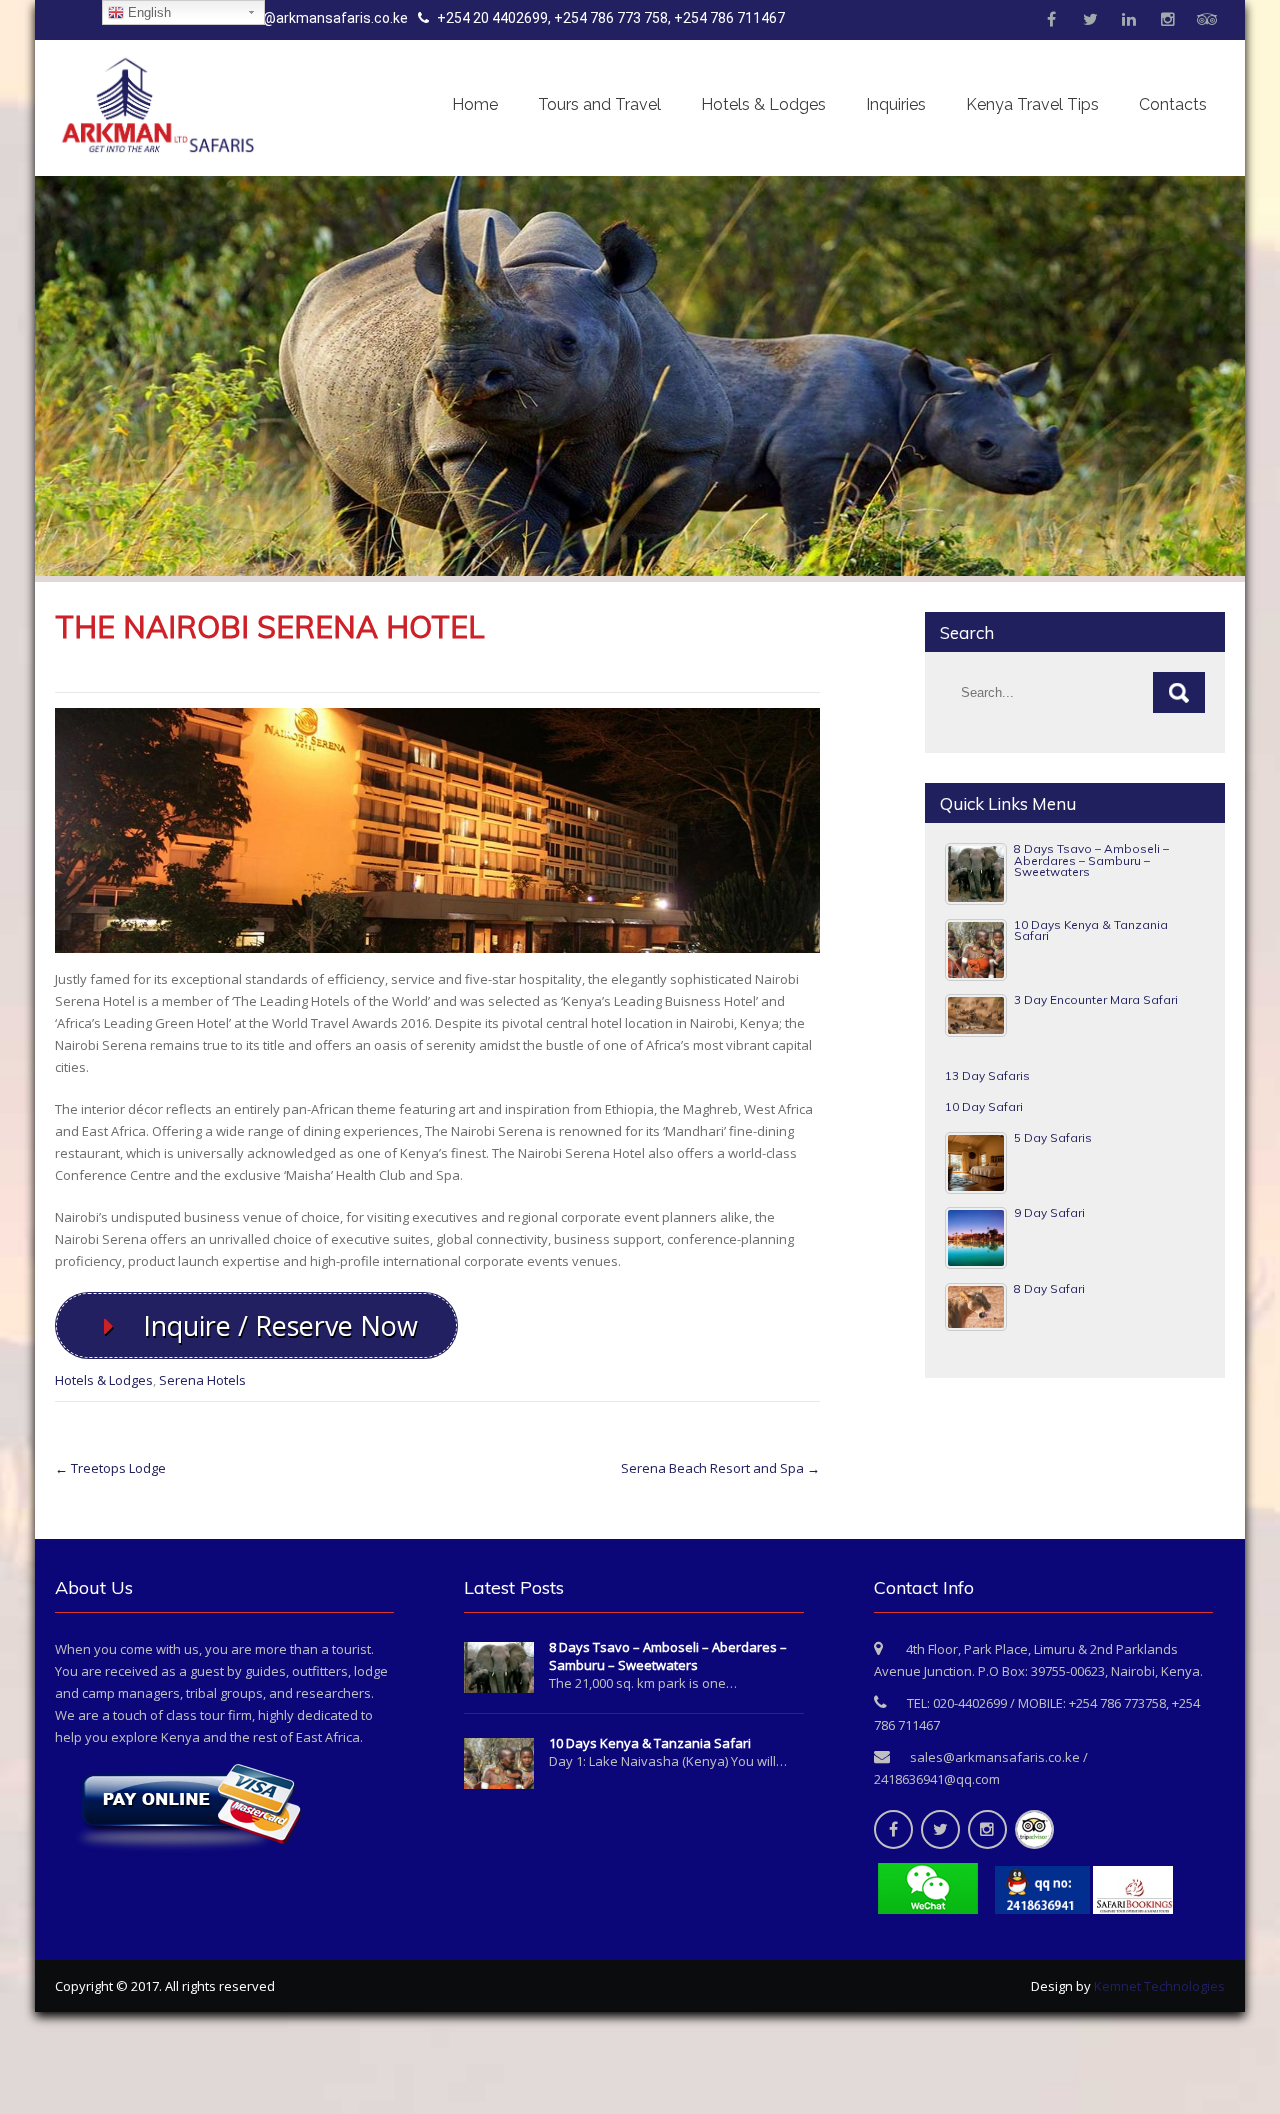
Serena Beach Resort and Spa (720, 1468)
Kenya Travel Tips (1032, 104)
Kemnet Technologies (1159, 1986)
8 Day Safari (1049, 1288)
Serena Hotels (202, 1380)
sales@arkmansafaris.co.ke (318, 18)
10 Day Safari (984, 1106)
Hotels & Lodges (763, 104)
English (147, 12)
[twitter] (1090, 20)
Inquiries (896, 104)
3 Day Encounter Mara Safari (1096, 999)
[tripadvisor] (1207, 20)
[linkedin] (1129, 20)
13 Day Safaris (987, 1075)
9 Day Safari (1049, 1212)
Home (475, 104)
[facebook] (1051, 20)
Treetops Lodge (110, 1468)
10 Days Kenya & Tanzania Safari (1091, 930)
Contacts (1173, 104)
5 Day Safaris (1053, 1137)
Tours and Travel (599, 104)
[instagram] (1168, 20)
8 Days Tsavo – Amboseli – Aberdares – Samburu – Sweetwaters (1091, 860)
